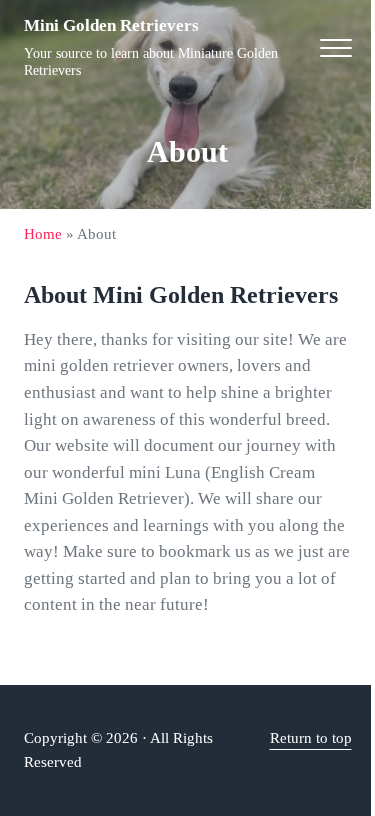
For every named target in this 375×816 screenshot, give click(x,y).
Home (43, 234)
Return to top (311, 738)
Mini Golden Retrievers (111, 25)
